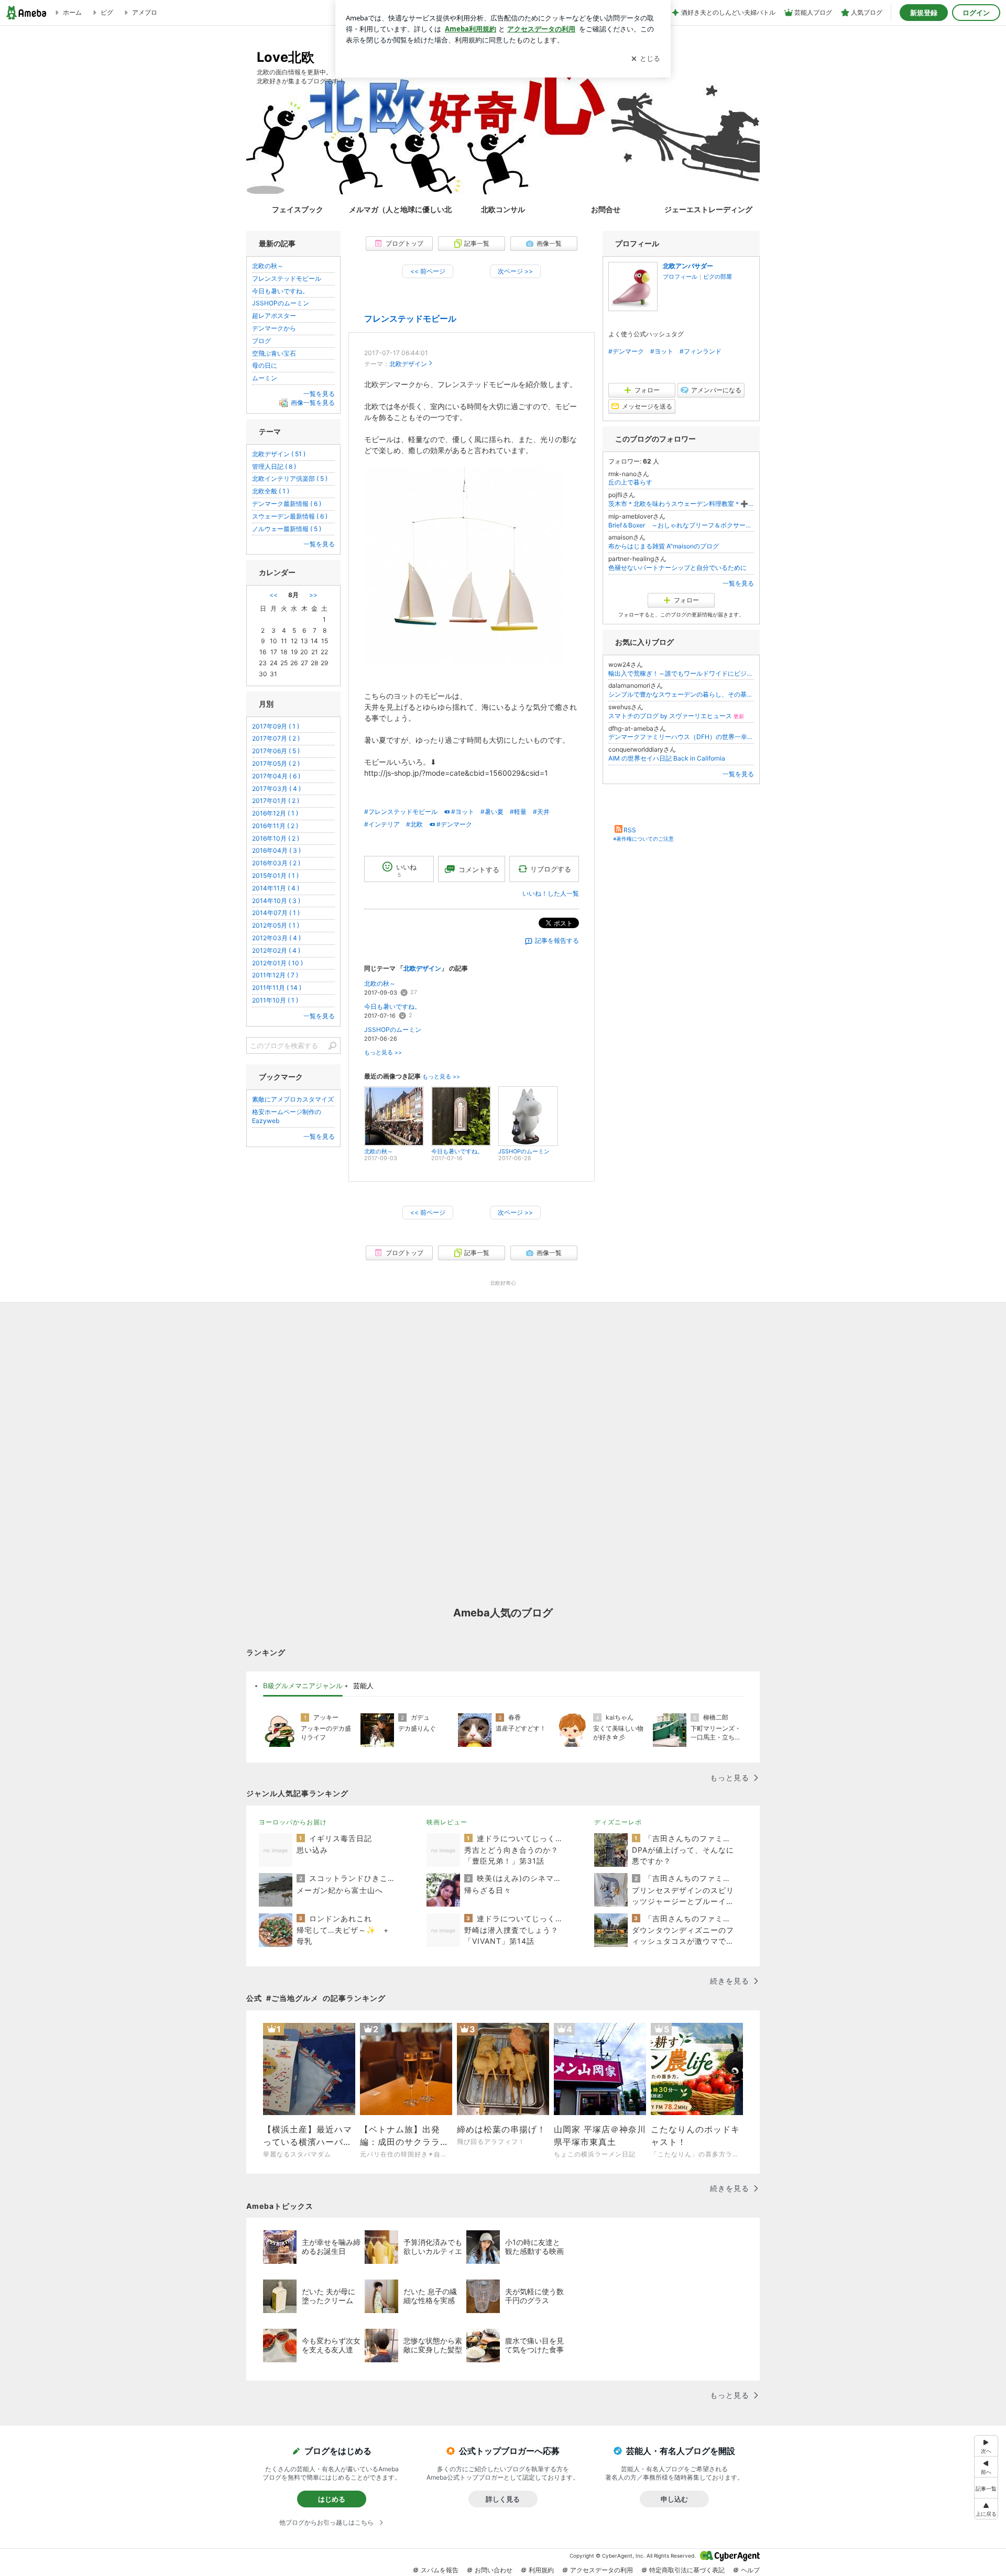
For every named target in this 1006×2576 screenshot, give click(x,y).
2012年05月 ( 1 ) (276, 925)
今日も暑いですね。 (392, 1006)
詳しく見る (503, 2499)
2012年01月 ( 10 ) (277, 963)
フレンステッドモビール (410, 319)
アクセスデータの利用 (602, 2570)
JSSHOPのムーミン (393, 1030)
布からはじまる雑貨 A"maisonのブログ (664, 546)
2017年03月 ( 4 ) (276, 789)
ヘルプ (750, 2570)
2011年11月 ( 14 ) (277, 988)
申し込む (674, 2499)
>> (313, 595)
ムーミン (265, 378)
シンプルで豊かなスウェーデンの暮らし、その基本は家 (681, 694)
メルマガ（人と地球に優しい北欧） (400, 209)
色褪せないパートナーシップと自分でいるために (677, 568)
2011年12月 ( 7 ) (275, 975)
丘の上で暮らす (630, 482)
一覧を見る (738, 583)
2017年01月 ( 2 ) (276, 801)
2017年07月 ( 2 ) (276, 738)
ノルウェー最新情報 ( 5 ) (287, 529)
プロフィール (680, 277)
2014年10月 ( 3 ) (276, 901)
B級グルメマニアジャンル (303, 1686)
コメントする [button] (479, 869)
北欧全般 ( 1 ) (271, 491)
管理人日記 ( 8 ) (274, 466)
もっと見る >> (383, 1053)
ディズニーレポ (618, 1822)
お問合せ (606, 209)
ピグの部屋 (718, 277)
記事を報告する (557, 940)
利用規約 (541, 2570)
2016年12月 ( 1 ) (275, 813)
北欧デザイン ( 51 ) (279, 454)
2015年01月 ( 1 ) (275, 876)
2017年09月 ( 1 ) (276, 726)
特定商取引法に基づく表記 (687, 2570)
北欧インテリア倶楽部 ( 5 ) (290, 478)
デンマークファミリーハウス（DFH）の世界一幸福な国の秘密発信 (681, 737)
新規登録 (924, 13)
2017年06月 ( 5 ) (276, 751)
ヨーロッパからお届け (293, 1822)
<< (274, 595)
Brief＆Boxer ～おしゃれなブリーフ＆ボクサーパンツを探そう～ (681, 525)
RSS (630, 830)
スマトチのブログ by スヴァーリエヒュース (676, 716)
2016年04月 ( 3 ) (276, 850)
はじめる (332, 2499)
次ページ (515, 271)
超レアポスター (274, 316)
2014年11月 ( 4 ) (276, 888)
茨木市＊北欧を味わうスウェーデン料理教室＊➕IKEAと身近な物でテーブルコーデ (681, 504)
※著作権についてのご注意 (643, 839)
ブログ (261, 341)
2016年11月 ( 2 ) (275, 826)
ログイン (976, 13)
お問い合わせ (494, 2570)
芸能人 (363, 1686)
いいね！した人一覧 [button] (551, 893)
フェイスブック (298, 209)
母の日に (265, 365)
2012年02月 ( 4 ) (276, 950)
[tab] (303, 1686)
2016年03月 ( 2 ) (276, 863)
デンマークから (274, 328)
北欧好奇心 (503, 1283)
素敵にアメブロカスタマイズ (293, 1099)
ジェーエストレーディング (708, 209)
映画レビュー (447, 1822)
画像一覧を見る (313, 403)
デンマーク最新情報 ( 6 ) (287, 504)
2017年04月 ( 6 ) (276, 776)
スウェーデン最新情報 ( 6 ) (290, 516)
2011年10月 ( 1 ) (275, 1000)
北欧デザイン (408, 364)
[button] (986, 2509)
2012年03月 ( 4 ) (276, 938)
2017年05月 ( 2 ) (276, 763)
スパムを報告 (440, 2570)
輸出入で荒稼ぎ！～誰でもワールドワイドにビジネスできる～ (681, 673)
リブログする (551, 869)
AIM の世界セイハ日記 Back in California (667, 758)
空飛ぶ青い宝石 (274, 353)
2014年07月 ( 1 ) (276, 913)
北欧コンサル (503, 209)
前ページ (428, 271)
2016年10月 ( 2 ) (276, 838)
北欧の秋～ (380, 983)
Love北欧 (286, 57)
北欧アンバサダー (688, 266)
